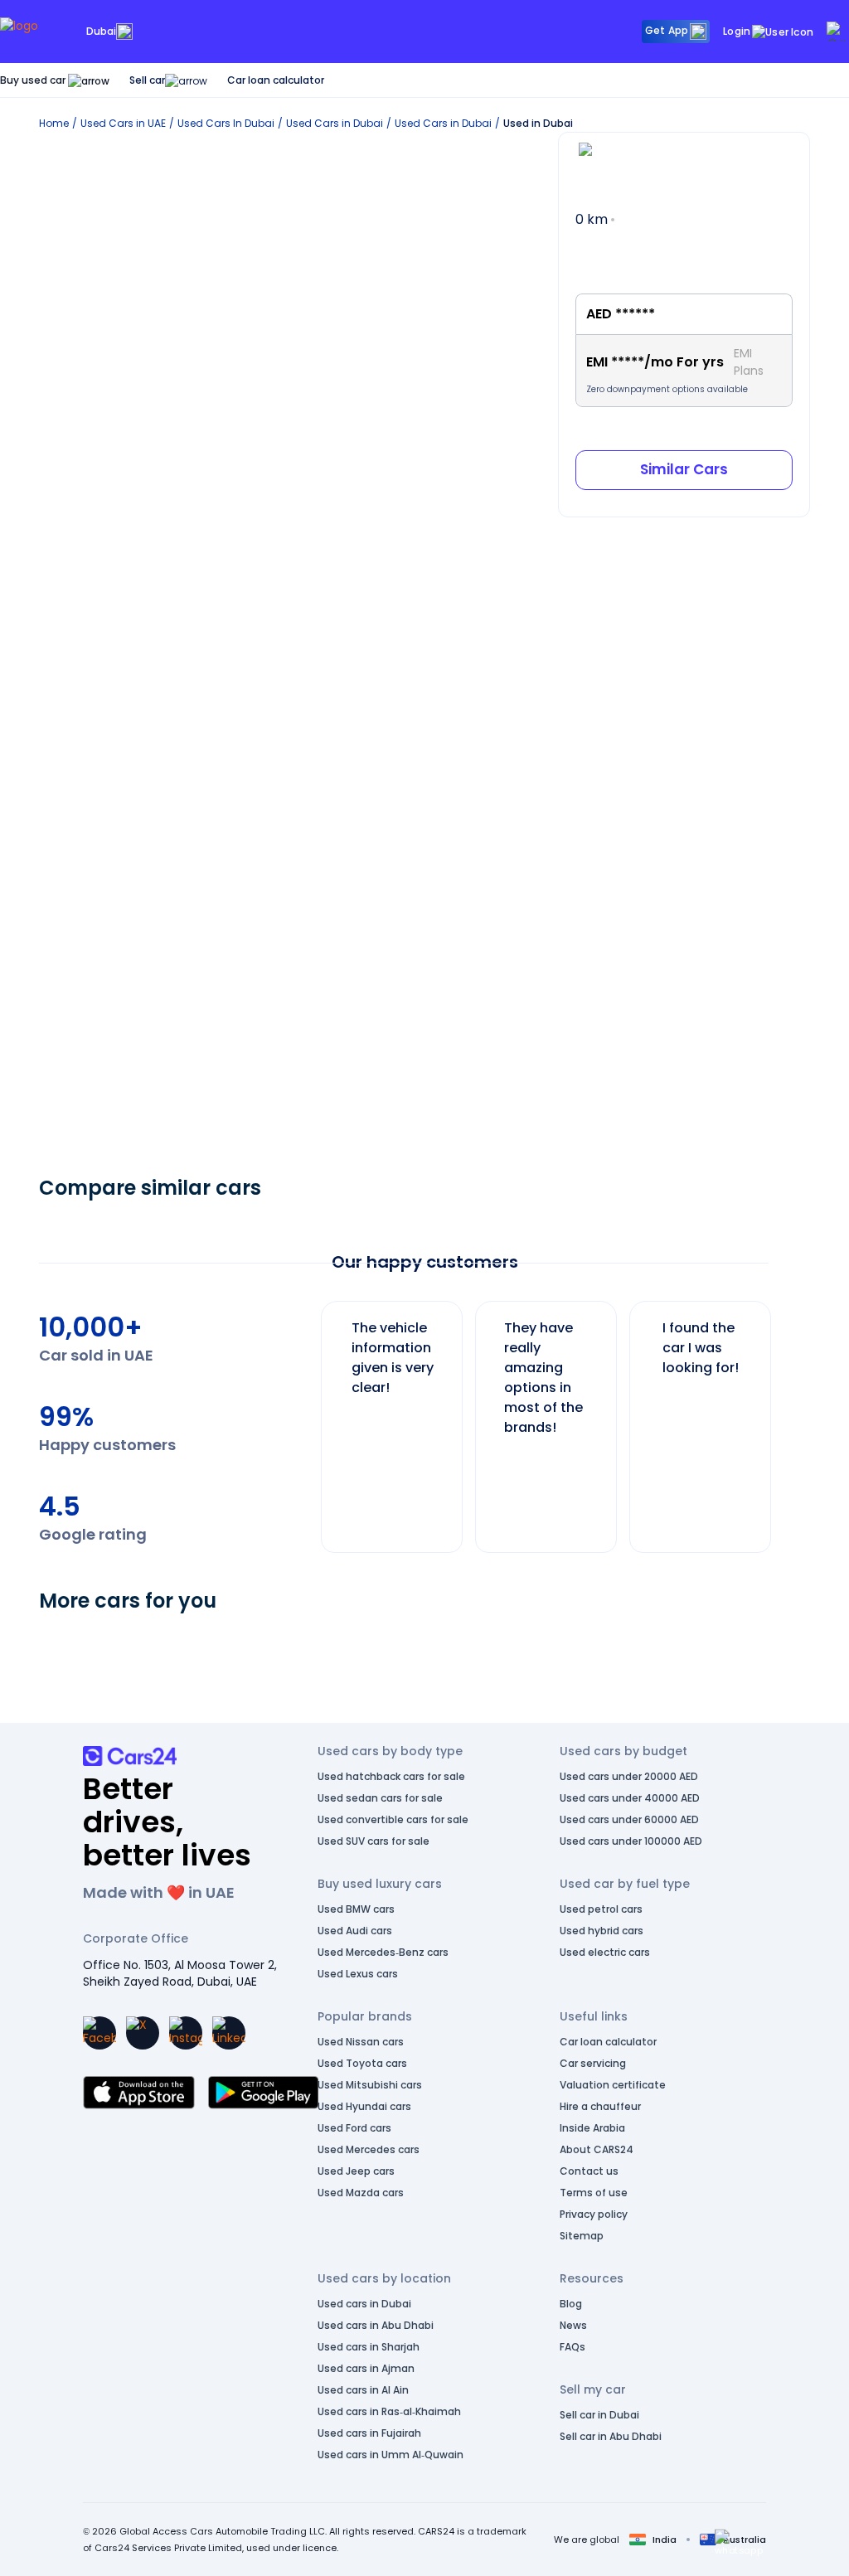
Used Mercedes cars (369, 2149)
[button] (739, 2543)
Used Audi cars (355, 1931)
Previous (308, 1419)
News (573, 2325)
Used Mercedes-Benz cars (383, 1952)
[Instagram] (186, 2033)
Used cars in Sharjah (369, 2347)
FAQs (572, 2347)
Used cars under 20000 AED (629, 1776)
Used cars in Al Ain (363, 2390)
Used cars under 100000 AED (631, 1841)
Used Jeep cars (356, 2171)
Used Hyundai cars (364, 2106)
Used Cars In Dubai (226, 123)
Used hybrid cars (602, 1931)
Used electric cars (605, 1952)
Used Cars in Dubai (335, 123)
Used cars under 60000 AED (629, 1819)
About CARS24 (597, 2149)
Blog (571, 2304)
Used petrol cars (601, 1909)
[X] (143, 2033)
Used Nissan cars (361, 2042)
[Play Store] (263, 2093)
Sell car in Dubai (599, 2415)
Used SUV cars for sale (374, 1841)
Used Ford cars (354, 2128)
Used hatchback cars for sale (391, 1776)
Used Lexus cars (358, 1974)
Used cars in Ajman (366, 2368)
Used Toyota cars (362, 2063)
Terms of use (594, 2193)
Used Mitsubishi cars (370, 2085)
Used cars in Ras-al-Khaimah (389, 2411)
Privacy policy (594, 2214)
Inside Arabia (592, 2128)
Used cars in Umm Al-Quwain (391, 2455)
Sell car (147, 80)
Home (54, 123)
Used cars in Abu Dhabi (376, 2325)
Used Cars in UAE (123, 123)
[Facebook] (99, 2033)
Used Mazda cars (361, 2193)
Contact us (589, 2171)
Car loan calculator (276, 80)
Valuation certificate (613, 2085)
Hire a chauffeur (600, 2106)
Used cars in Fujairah (369, 2433)
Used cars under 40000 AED (630, 1798)
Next (784, 1419)
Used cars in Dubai (364, 2304)
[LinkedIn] (229, 2033)
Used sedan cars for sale (380, 1798)
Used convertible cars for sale (393, 1819)
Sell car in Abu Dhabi (611, 2436)
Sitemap (582, 2236)
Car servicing (593, 2063)
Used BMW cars (356, 1909)
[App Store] (139, 2093)
